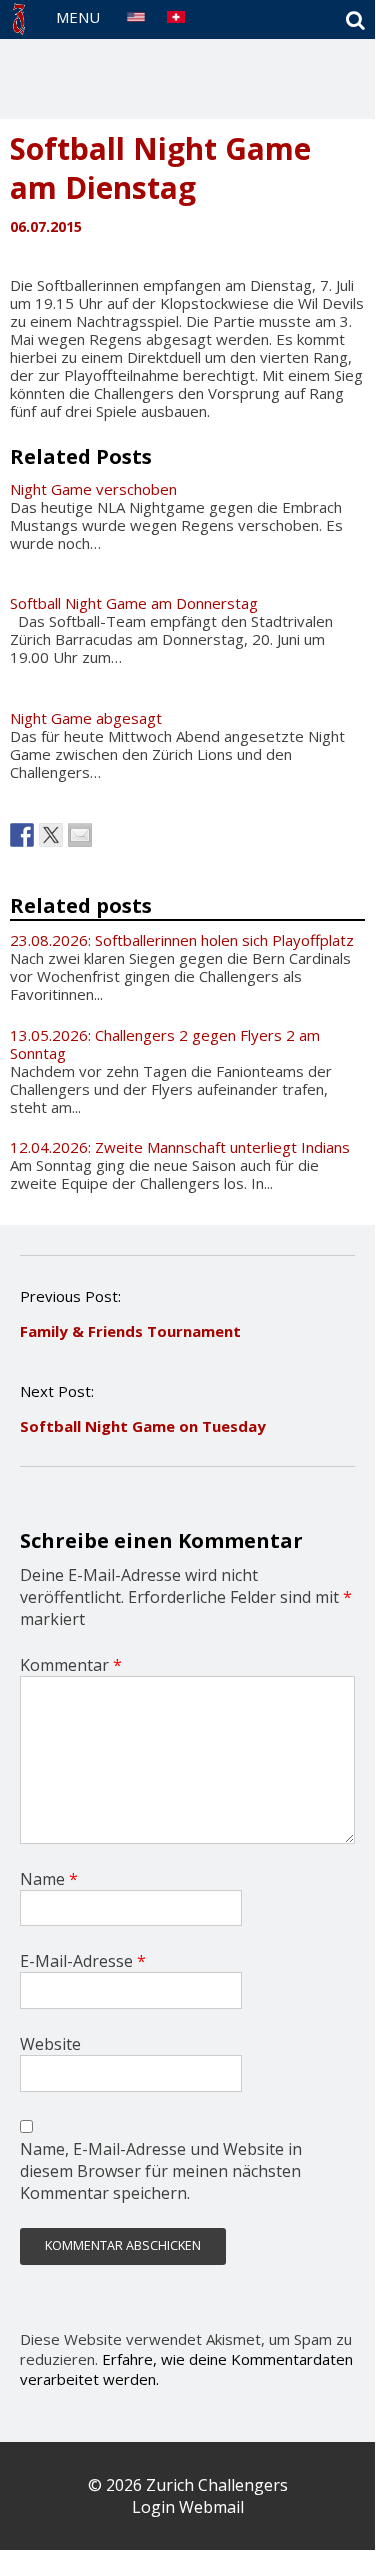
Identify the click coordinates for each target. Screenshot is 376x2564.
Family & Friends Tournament (130, 1331)
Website (50, 2044)
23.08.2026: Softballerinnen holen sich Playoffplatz (182, 940)
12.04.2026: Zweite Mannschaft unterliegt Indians (180, 1147)
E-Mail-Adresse (83, 1961)
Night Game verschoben (93, 489)
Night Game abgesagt (86, 718)
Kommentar (71, 1665)
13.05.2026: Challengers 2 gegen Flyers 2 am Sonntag (165, 1044)
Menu (78, 17)
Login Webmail (188, 2507)
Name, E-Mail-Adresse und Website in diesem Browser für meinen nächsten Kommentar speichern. (161, 2171)
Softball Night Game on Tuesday (143, 1426)
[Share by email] (80, 835)
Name (49, 1879)
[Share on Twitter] (51, 835)
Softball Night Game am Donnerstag (134, 603)
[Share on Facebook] (22, 835)
